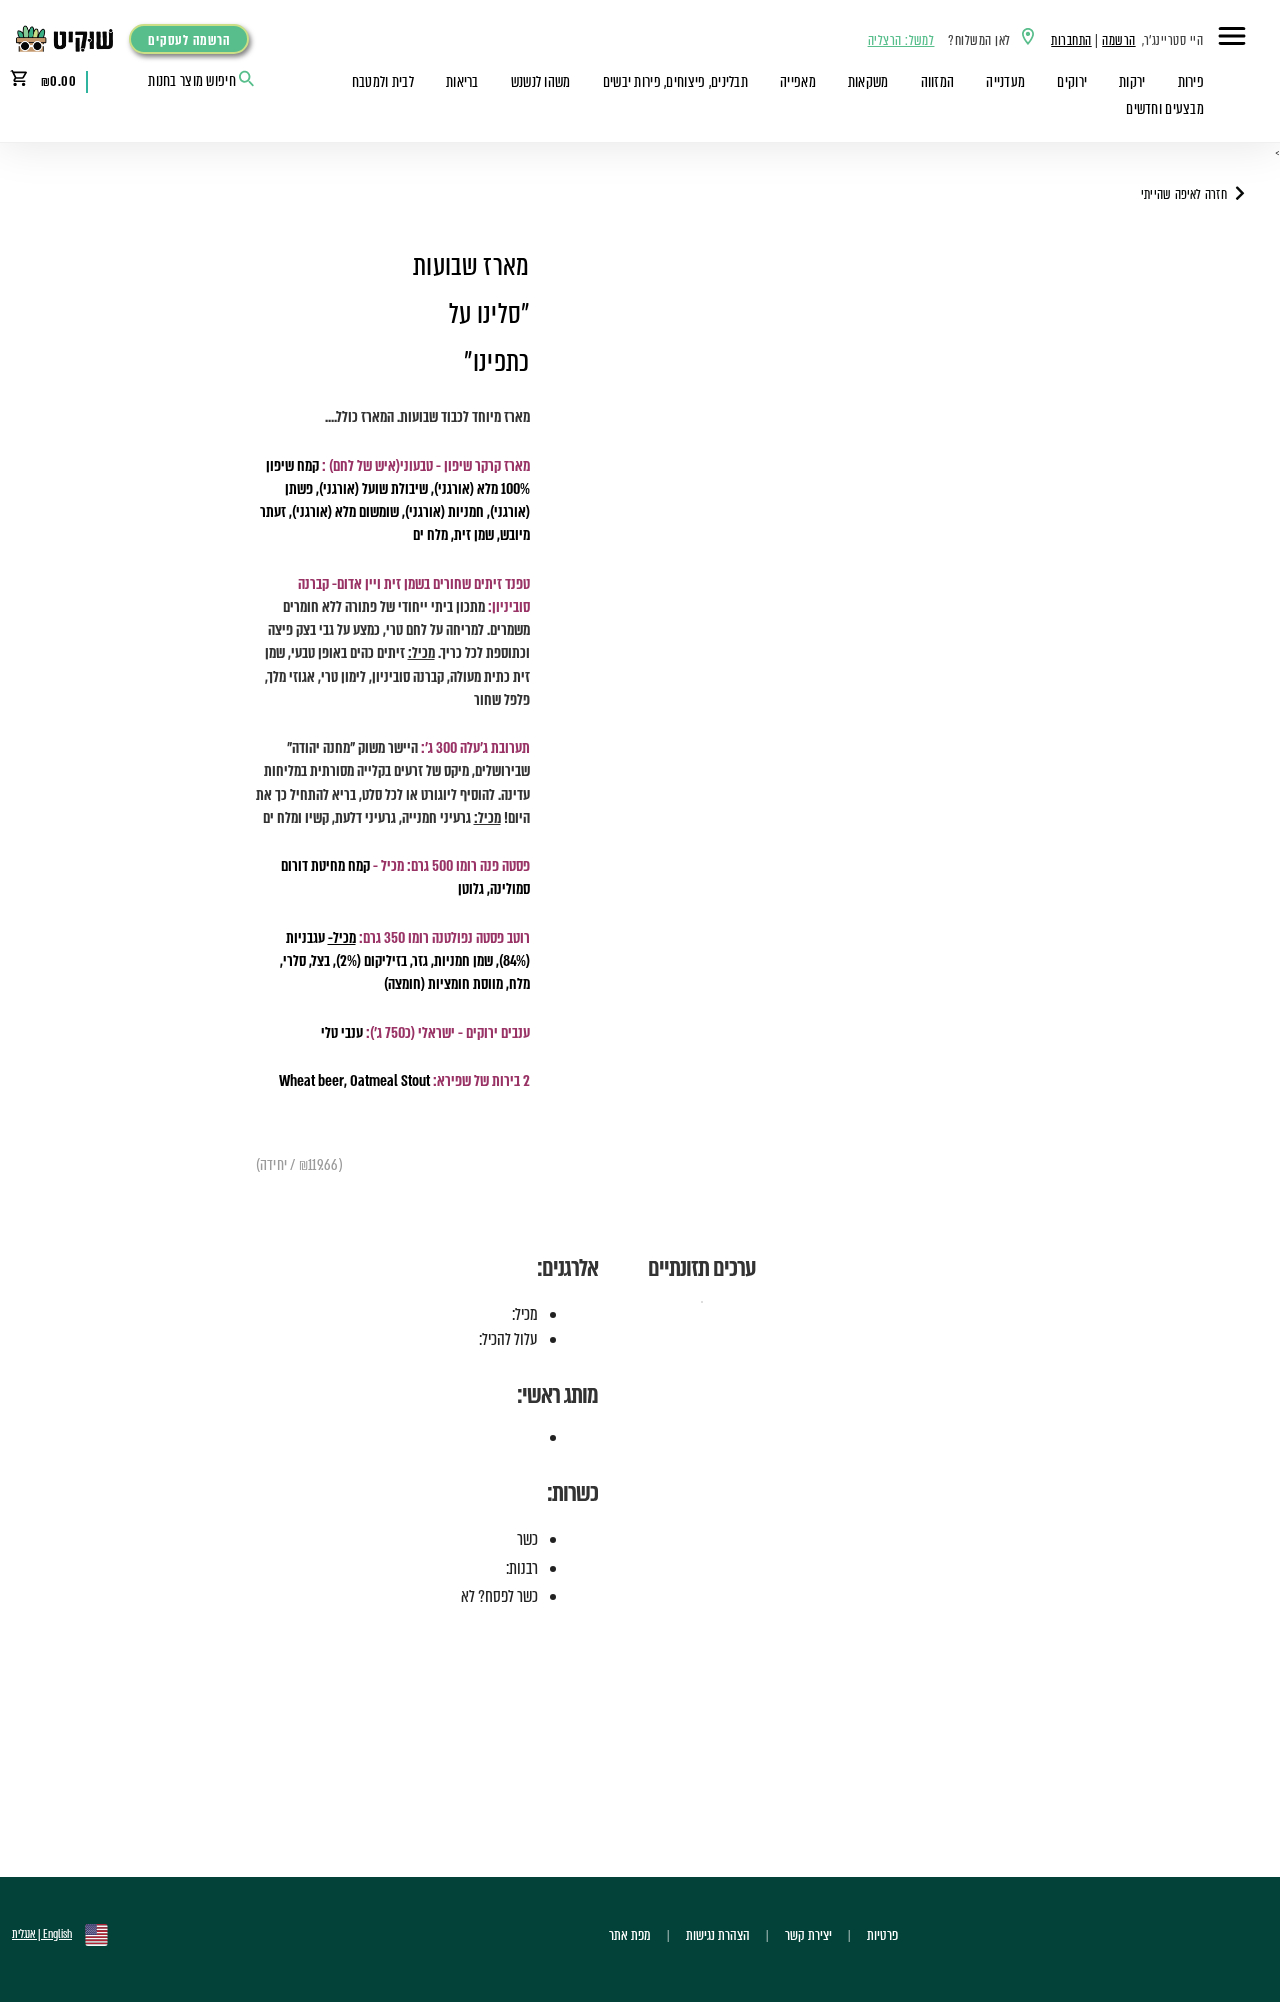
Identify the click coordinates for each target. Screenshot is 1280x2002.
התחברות (1071, 40)
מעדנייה (1005, 82)
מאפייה (798, 82)
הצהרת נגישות (718, 1935)
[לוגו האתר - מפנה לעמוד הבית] (69, 39)
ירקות (1132, 82)
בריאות (462, 82)
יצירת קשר (808, 1935)
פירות (1191, 82)
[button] (1232, 39)
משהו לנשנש (541, 82)
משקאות (868, 82)
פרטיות (882, 1935)
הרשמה (1118, 40)
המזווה (938, 82)
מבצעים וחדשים (1165, 109)
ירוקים (1072, 82)
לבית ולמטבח (383, 82)
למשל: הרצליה (901, 40)
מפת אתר (630, 1935)
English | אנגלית (42, 1934)
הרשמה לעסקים (189, 40)
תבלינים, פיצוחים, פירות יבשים (675, 82)
